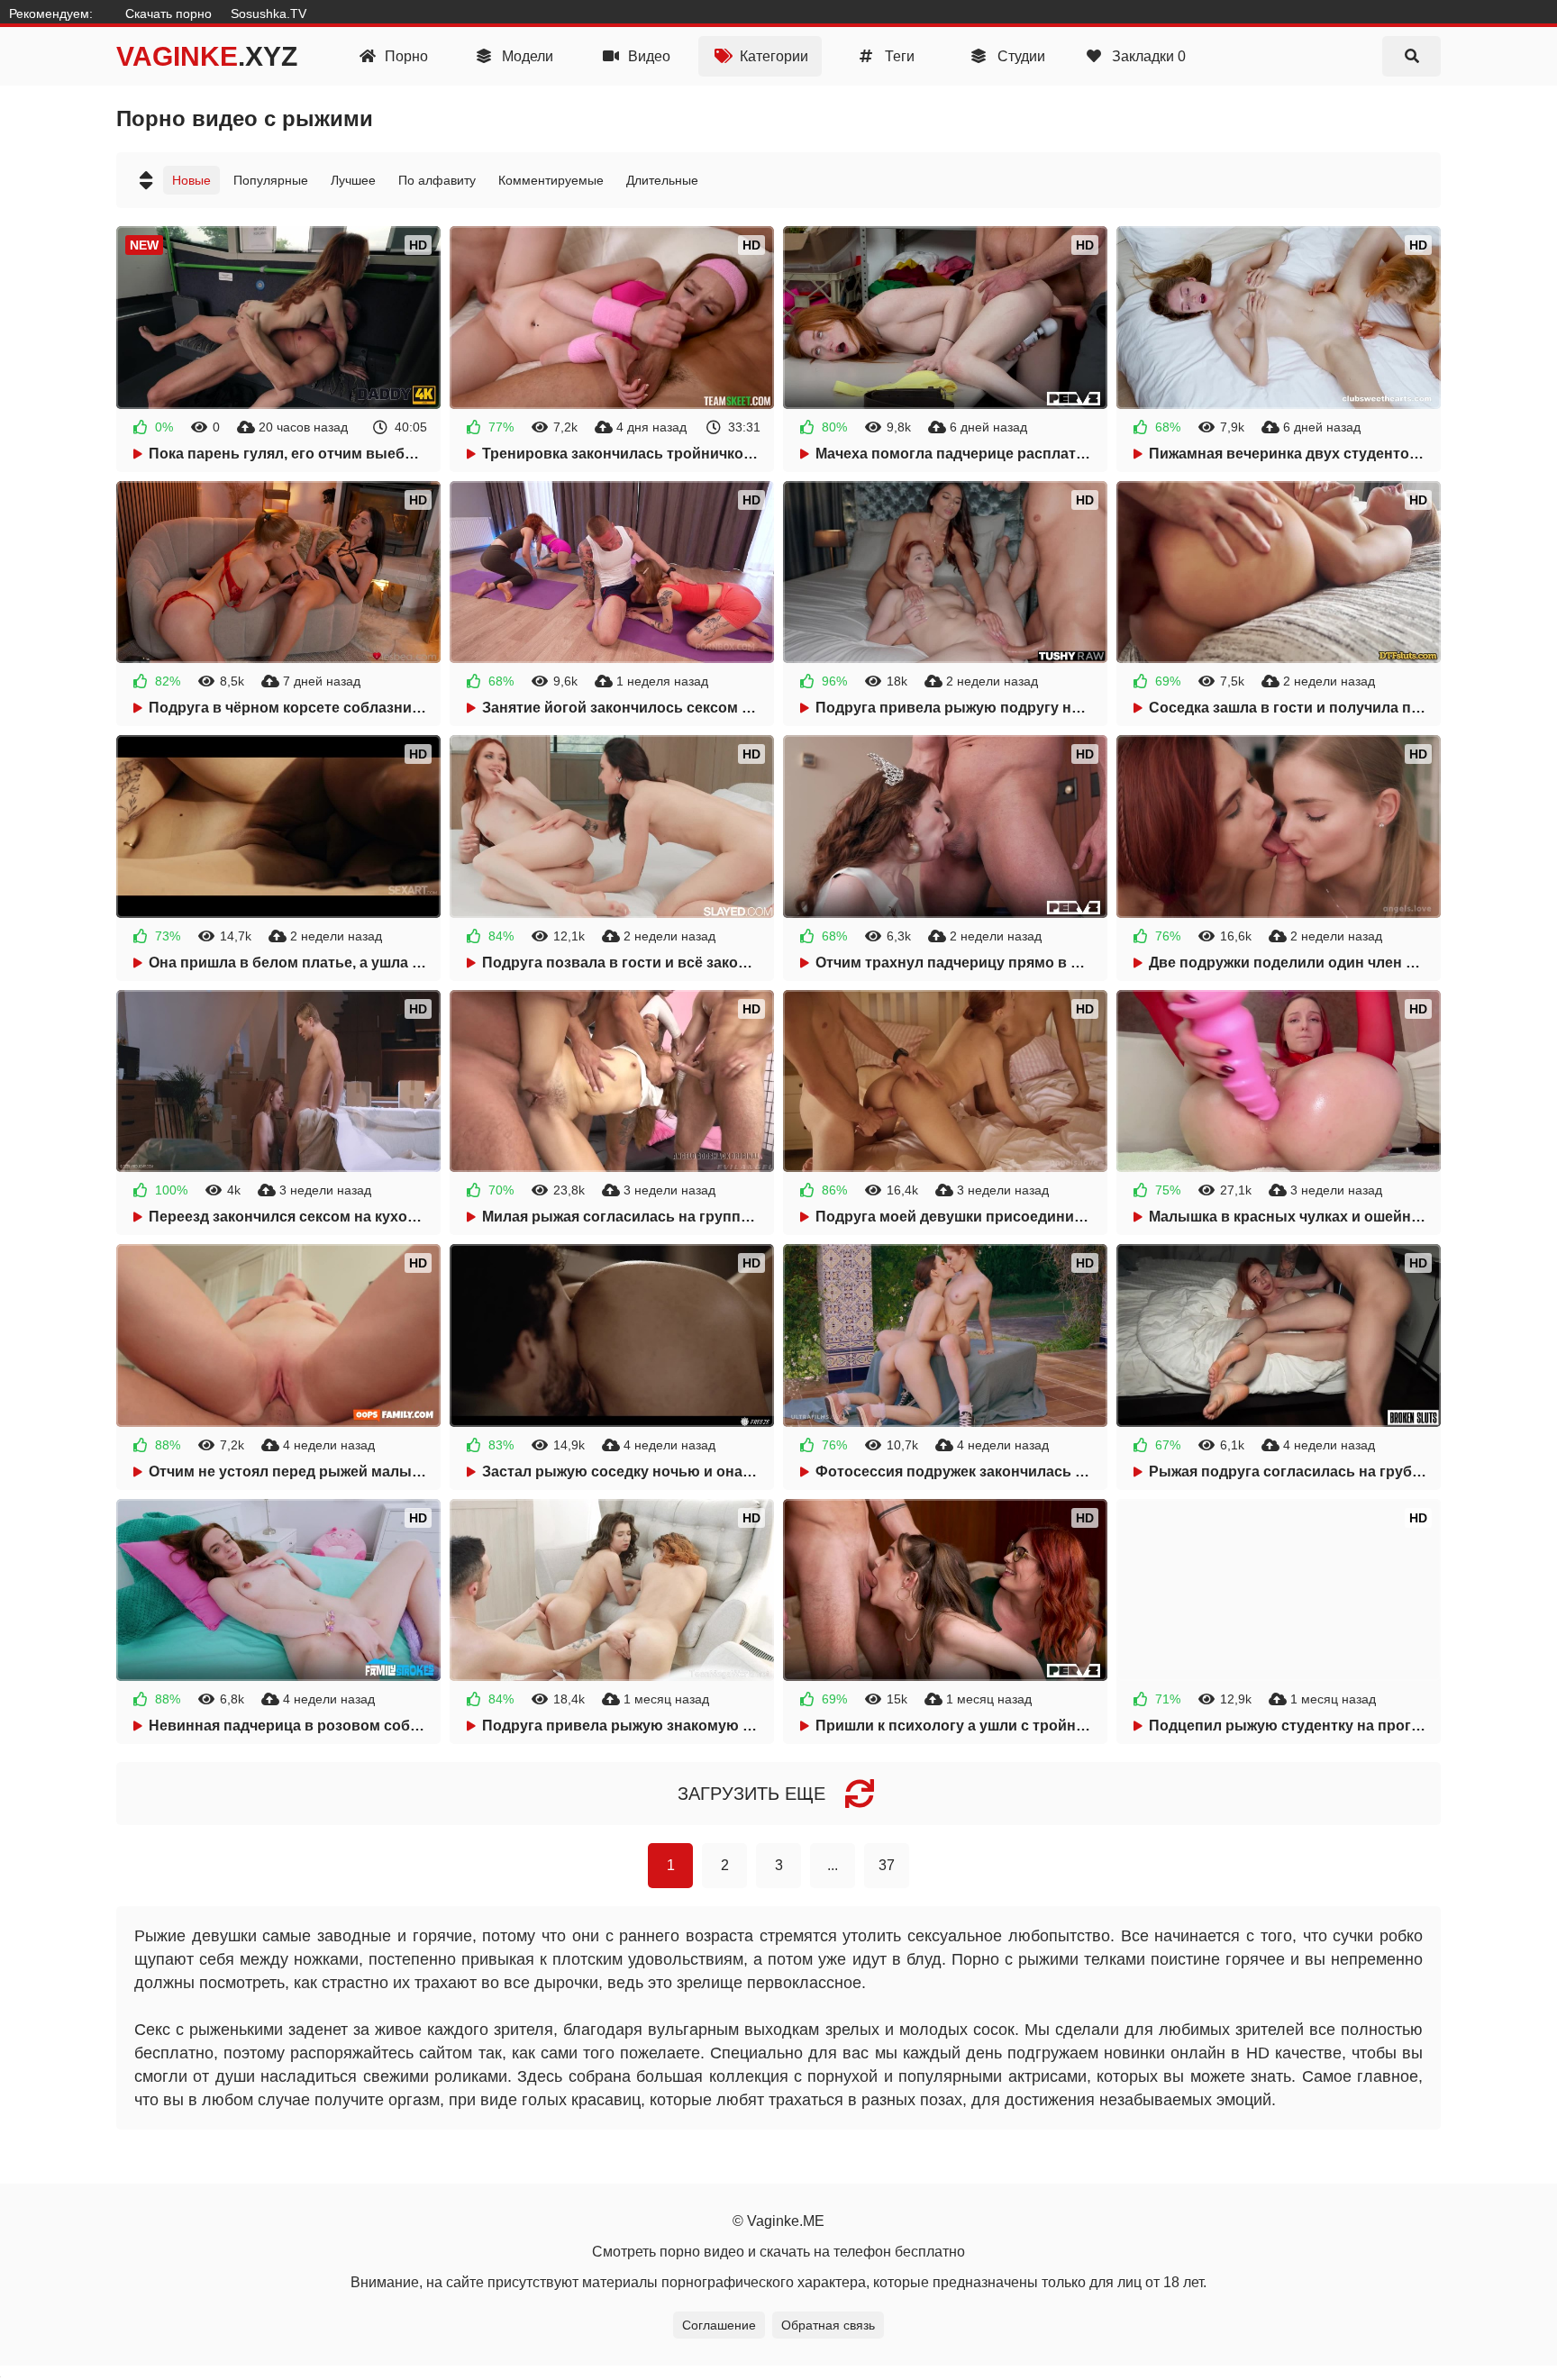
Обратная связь (828, 2325)
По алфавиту (437, 180)
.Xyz (207, 56)
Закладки (1147, 56)
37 (887, 1865)
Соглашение (719, 2325)
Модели (526, 56)
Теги (898, 56)
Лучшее (353, 180)
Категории (772, 56)
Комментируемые (551, 180)
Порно (405, 56)
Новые (191, 180)
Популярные (271, 180)
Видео (647, 56)
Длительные (662, 180)
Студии (1020, 56)
